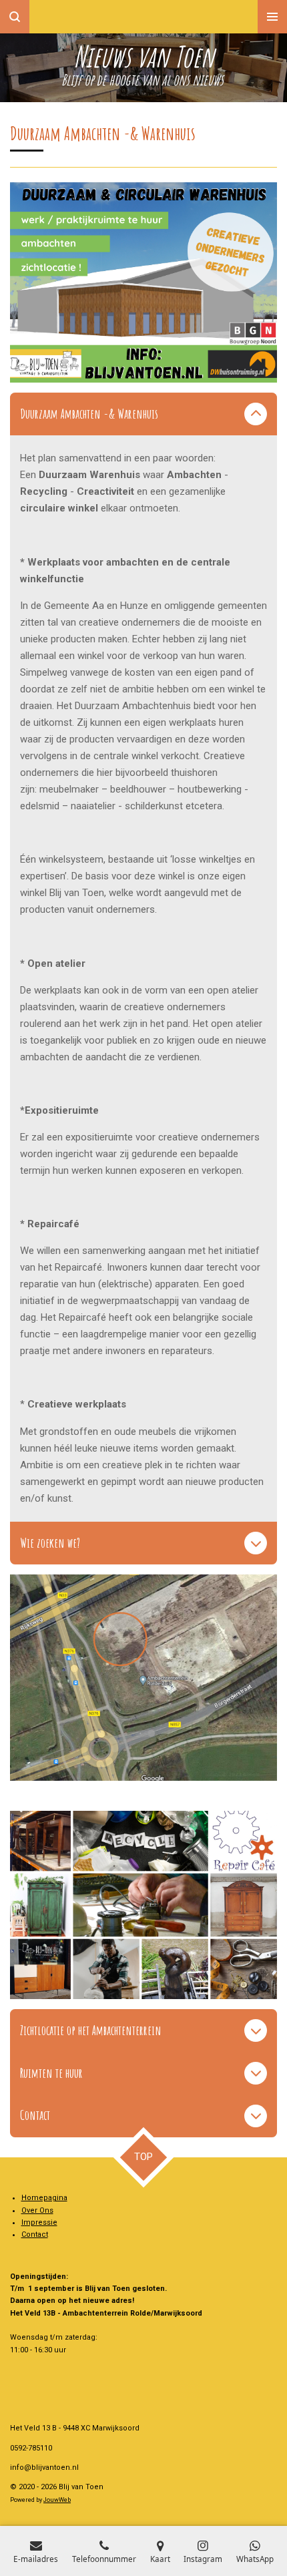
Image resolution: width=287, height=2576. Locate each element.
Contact (35, 2234)
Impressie (39, 2222)
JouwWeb (57, 2500)
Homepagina (44, 2198)
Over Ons (37, 2210)
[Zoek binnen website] (15, 17)
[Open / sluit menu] (272, 17)
